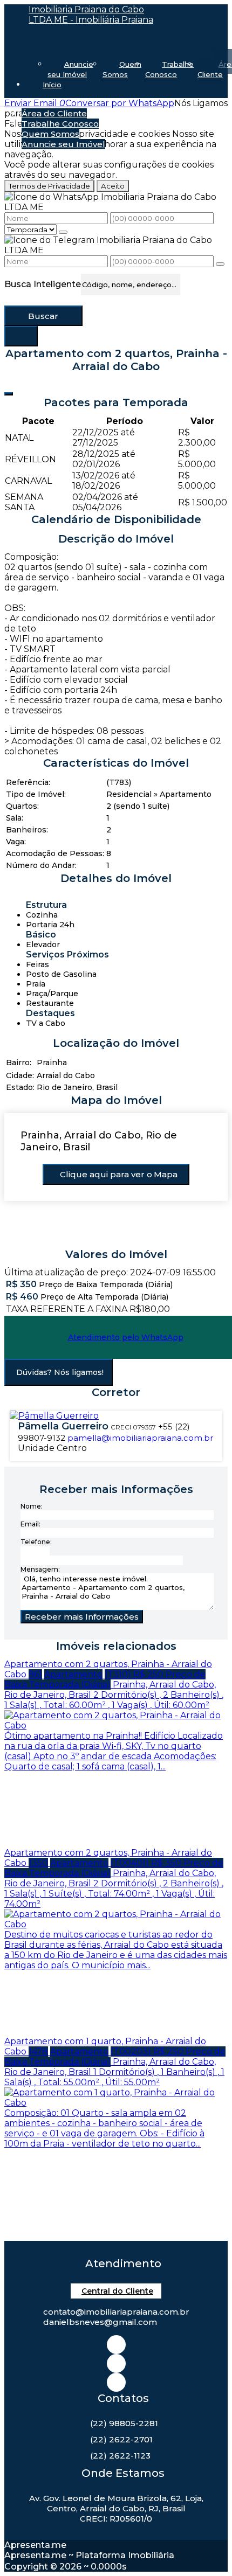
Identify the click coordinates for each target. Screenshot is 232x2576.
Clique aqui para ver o (119, 1174)
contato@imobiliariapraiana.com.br (116, 2312)
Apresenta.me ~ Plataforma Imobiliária (89, 2555)
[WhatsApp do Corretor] (54, 1416)
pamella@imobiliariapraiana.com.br (140, 1438)
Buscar (43, 316)
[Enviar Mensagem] (220, 264)
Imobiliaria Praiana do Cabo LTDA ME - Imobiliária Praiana (91, 15)
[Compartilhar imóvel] (9, 394)
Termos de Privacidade (49, 186)
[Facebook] (116, 2363)
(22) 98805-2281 (124, 2423)
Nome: (32, 1506)
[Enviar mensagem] (63, 232)
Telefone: (36, 1542)
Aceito (113, 186)
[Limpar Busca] (21, 336)
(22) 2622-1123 (120, 2456)
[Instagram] (116, 2345)
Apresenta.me (35, 2545)
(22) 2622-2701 (121, 2439)
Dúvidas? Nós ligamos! (60, 1372)
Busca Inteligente (43, 284)
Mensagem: (40, 1569)
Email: (30, 1524)
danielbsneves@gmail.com (100, 2322)
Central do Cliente (117, 2291)
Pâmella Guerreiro (63, 1426)
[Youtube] (116, 2382)
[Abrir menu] (3, 103)
